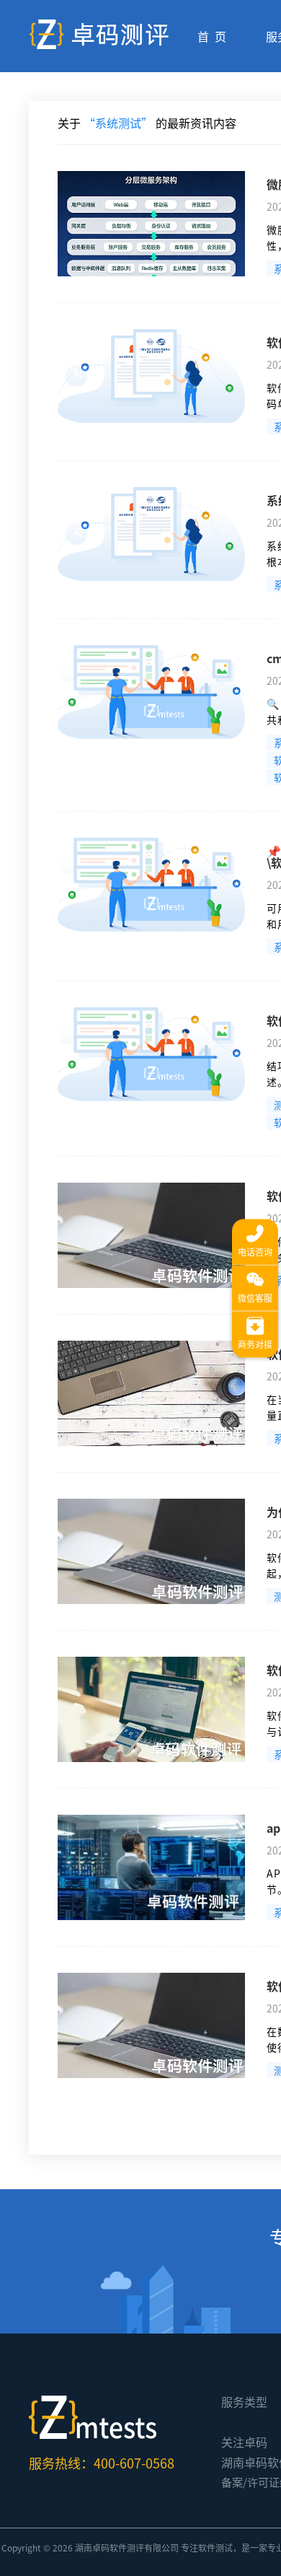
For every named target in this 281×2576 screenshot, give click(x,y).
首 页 (212, 36)
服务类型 (244, 2401)
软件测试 (215, 2547)
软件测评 (127, 2547)
